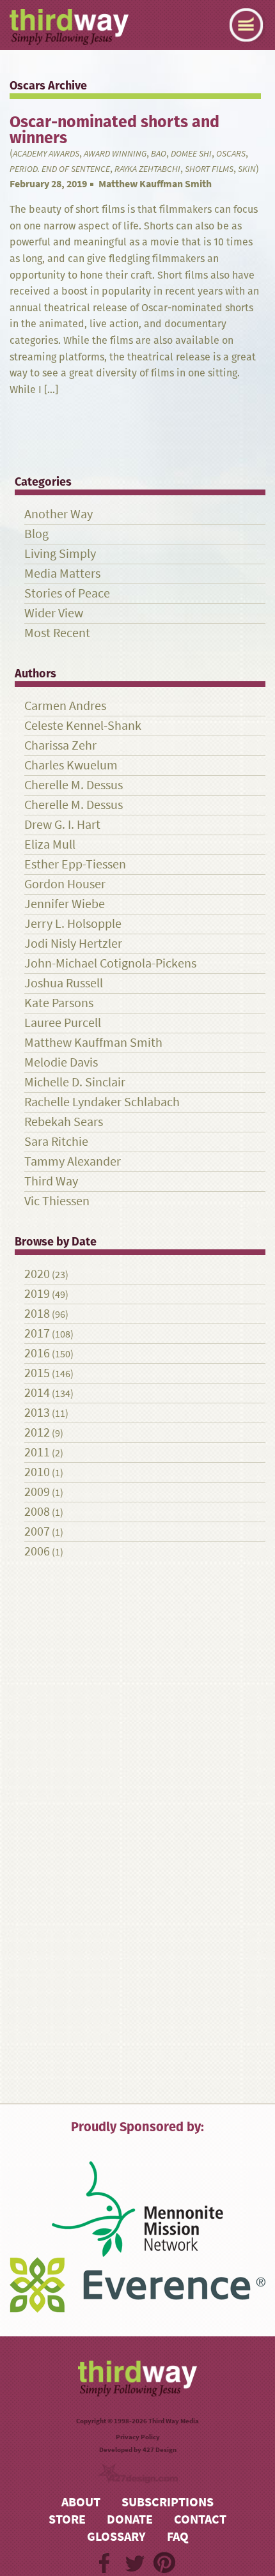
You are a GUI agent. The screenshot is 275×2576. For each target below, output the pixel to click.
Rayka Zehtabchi (147, 169)
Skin (247, 169)
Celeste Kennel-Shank (83, 726)
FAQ (178, 2537)
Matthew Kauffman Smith (155, 184)
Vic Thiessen (57, 1201)
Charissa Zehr (60, 745)
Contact (200, 2519)
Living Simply (60, 554)
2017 (37, 1333)
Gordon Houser (65, 884)
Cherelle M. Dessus (74, 785)
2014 (37, 1393)
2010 (37, 1472)
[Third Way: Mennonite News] (69, 27)
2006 (37, 1551)
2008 (37, 1512)
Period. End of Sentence (60, 169)
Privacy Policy (138, 2437)
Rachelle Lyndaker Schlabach (102, 1102)
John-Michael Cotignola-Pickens (110, 963)
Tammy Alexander (73, 1161)
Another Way (59, 514)
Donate (130, 2519)
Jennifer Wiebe (65, 904)
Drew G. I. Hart (62, 825)
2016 (37, 1353)
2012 (37, 1432)
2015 (37, 1373)
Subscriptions (168, 2502)
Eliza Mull (50, 845)
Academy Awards (46, 154)
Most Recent (57, 633)
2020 (37, 1274)
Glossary (116, 2537)
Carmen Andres (65, 706)
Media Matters (62, 574)
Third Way (51, 1181)
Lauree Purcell (63, 1023)
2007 (37, 1531)
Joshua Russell (64, 983)
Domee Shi (191, 154)
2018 (37, 1314)
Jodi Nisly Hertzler (73, 944)
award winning (115, 154)
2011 (37, 1452)
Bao (159, 154)
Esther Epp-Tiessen (75, 864)
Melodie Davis (61, 1062)
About (81, 2502)
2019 (37, 1294)
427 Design (160, 2450)
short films (209, 169)
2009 (37, 1492)
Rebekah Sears (64, 1122)
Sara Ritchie (56, 1142)
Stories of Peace (67, 593)
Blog (36, 534)
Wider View (54, 613)
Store (67, 2519)
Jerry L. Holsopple (73, 924)
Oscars (231, 154)
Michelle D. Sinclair (75, 1082)
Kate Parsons (59, 1003)
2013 (37, 1413)
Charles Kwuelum (71, 765)
